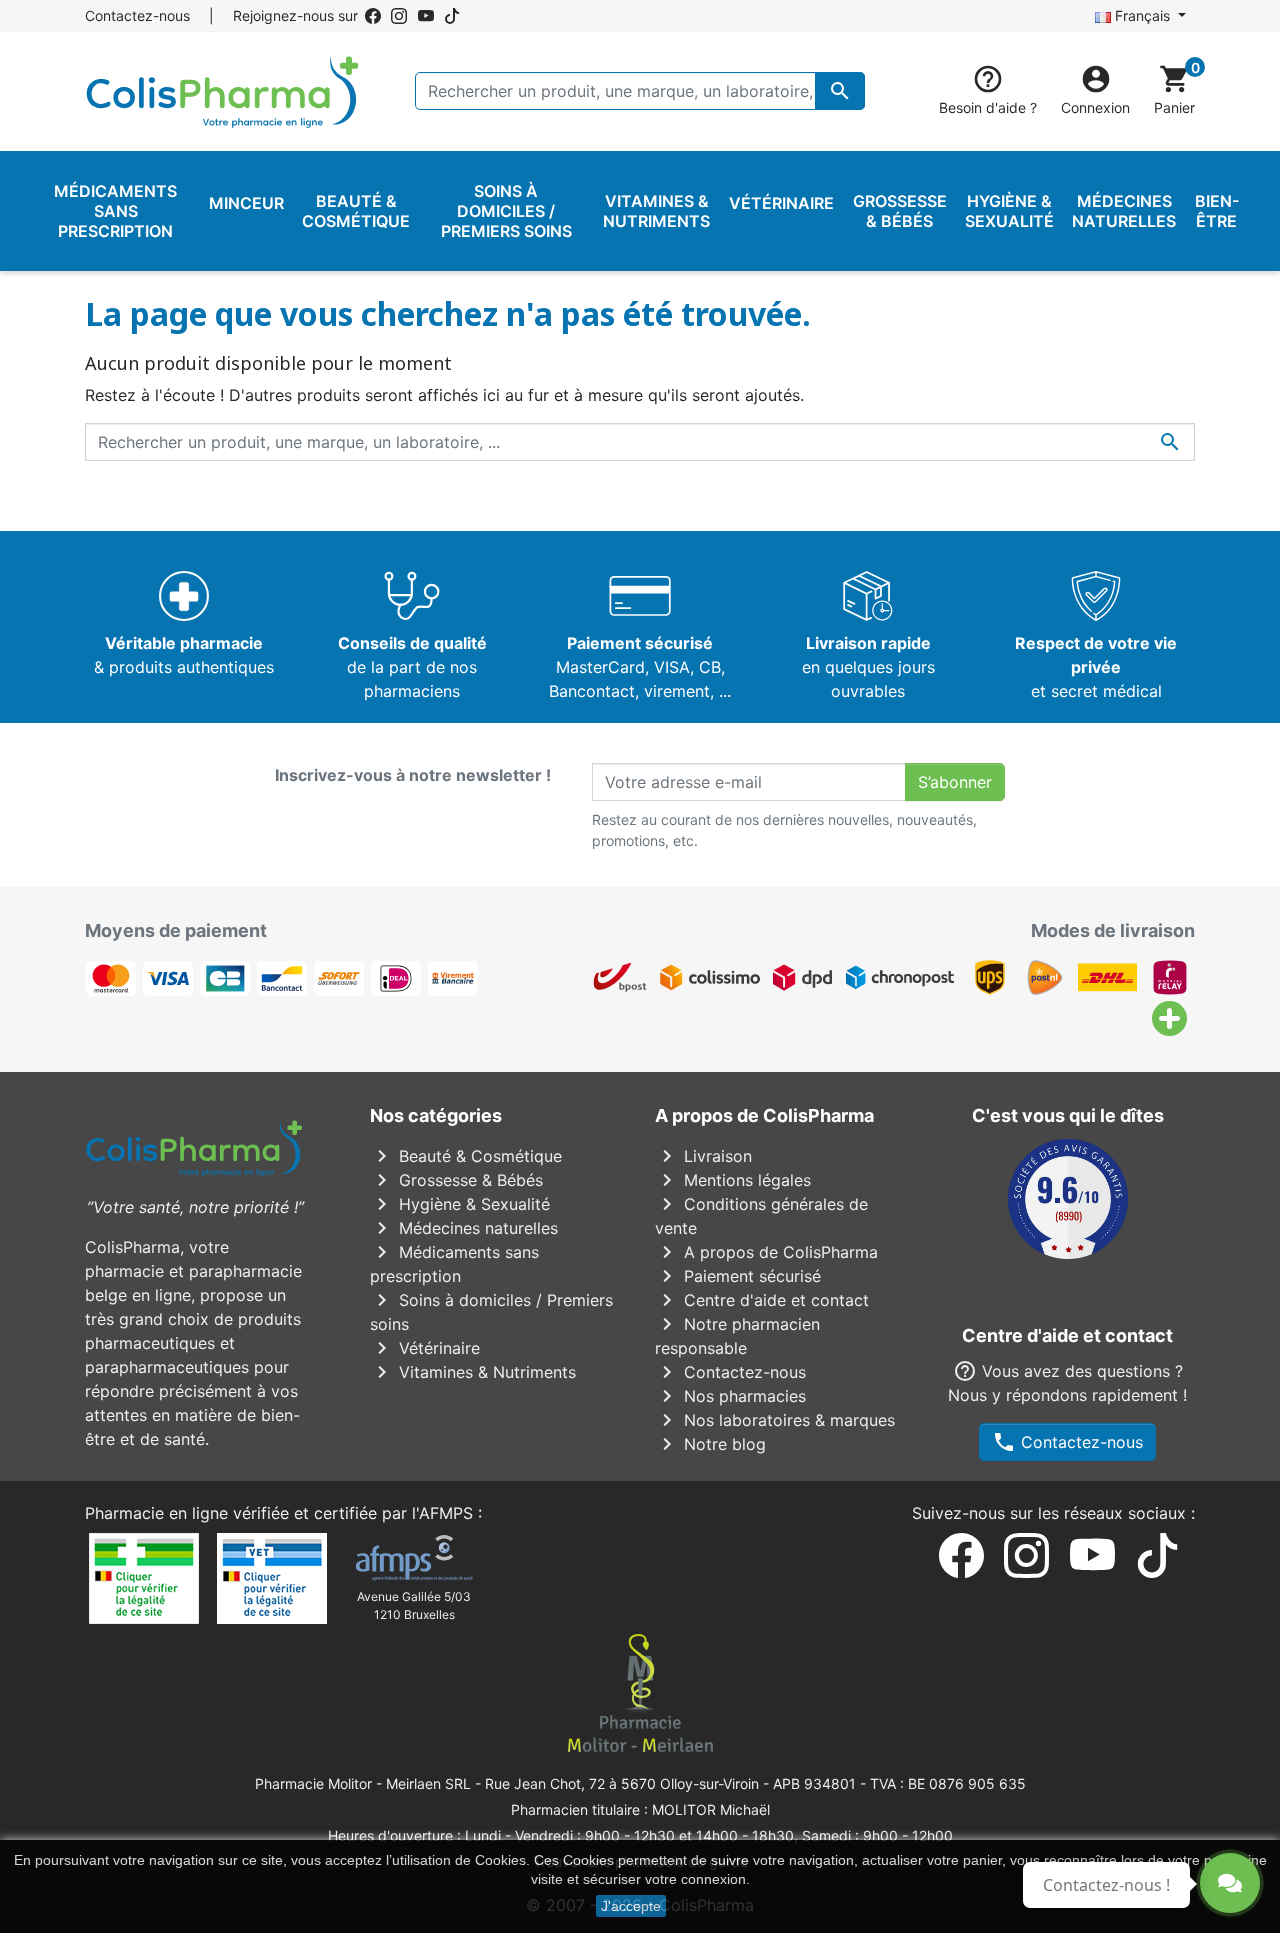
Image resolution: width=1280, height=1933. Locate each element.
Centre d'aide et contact (762, 1300)
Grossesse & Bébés (456, 1180)
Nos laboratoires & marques (775, 1420)
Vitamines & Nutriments (473, 1372)
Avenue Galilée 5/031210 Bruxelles (414, 1605)
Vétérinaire (425, 1348)
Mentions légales (733, 1180)
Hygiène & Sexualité (460, 1204)
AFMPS (446, 1513)
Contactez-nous (137, 15)
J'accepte (631, 1906)
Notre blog (710, 1444)
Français (1142, 15)
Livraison (703, 1156)
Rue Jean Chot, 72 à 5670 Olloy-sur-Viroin (622, 1783)
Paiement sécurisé (738, 1276)
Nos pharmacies (730, 1396)
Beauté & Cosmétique (466, 1156)
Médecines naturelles (464, 1228)
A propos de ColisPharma (766, 1252)
